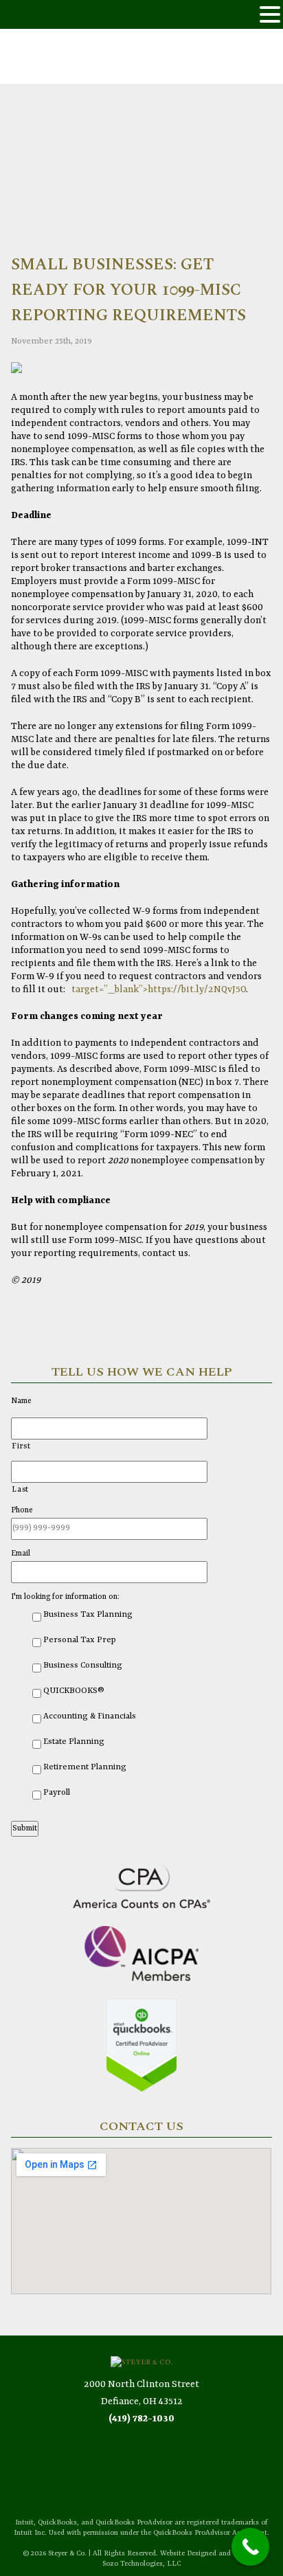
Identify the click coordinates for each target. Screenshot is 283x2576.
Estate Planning (74, 1742)
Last (20, 1490)
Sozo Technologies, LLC (141, 2564)
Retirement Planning (85, 1767)
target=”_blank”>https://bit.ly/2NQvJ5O (157, 989)
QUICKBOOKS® (74, 1691)
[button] (270, 15)
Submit (25, 1828)
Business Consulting (83, 1666)
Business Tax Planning (88, 1615)
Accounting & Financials (90, 1716)
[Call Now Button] (250, 2547)
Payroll (57, 1793)
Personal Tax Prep (80, 1640)
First (21, 1447)
